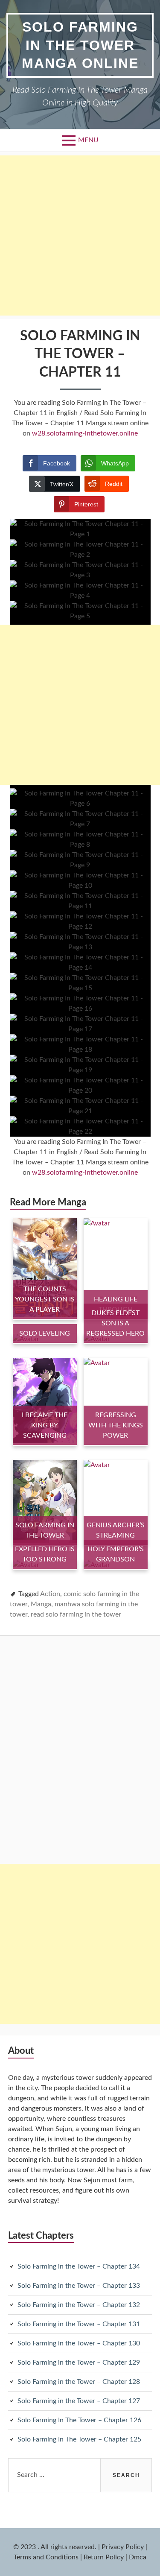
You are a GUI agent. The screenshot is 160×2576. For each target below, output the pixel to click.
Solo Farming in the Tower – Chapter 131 (79, 2324)
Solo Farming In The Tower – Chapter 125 (79, 2439)
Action (50, 1594)
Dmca (138, 2557)
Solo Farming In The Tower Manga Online (80, 45)
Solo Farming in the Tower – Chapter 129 (79, 2363)
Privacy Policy (123, 2547)
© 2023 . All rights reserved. (55, 2547)
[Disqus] (80, 1751)
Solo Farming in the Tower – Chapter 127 (79, 2401)
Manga (41, 1604)
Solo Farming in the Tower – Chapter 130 (79, 2343)
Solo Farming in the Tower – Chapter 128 (79, 2382)
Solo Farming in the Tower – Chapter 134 (79, 2266)
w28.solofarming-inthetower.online (85, 433)
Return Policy (104, 2557)
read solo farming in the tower (76, 1614)
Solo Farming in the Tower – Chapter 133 (79, 2286)
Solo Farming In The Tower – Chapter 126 (79, 2420)
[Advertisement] (80, 235)
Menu (88, 140)
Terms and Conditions (46, 2557)
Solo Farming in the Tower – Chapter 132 (79, 2305)
